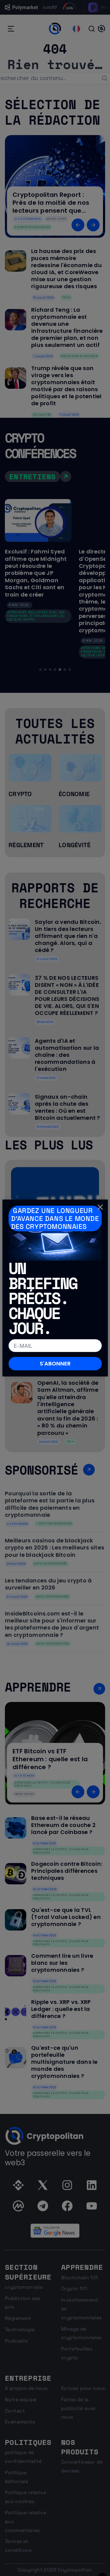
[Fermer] (100, 1207)
